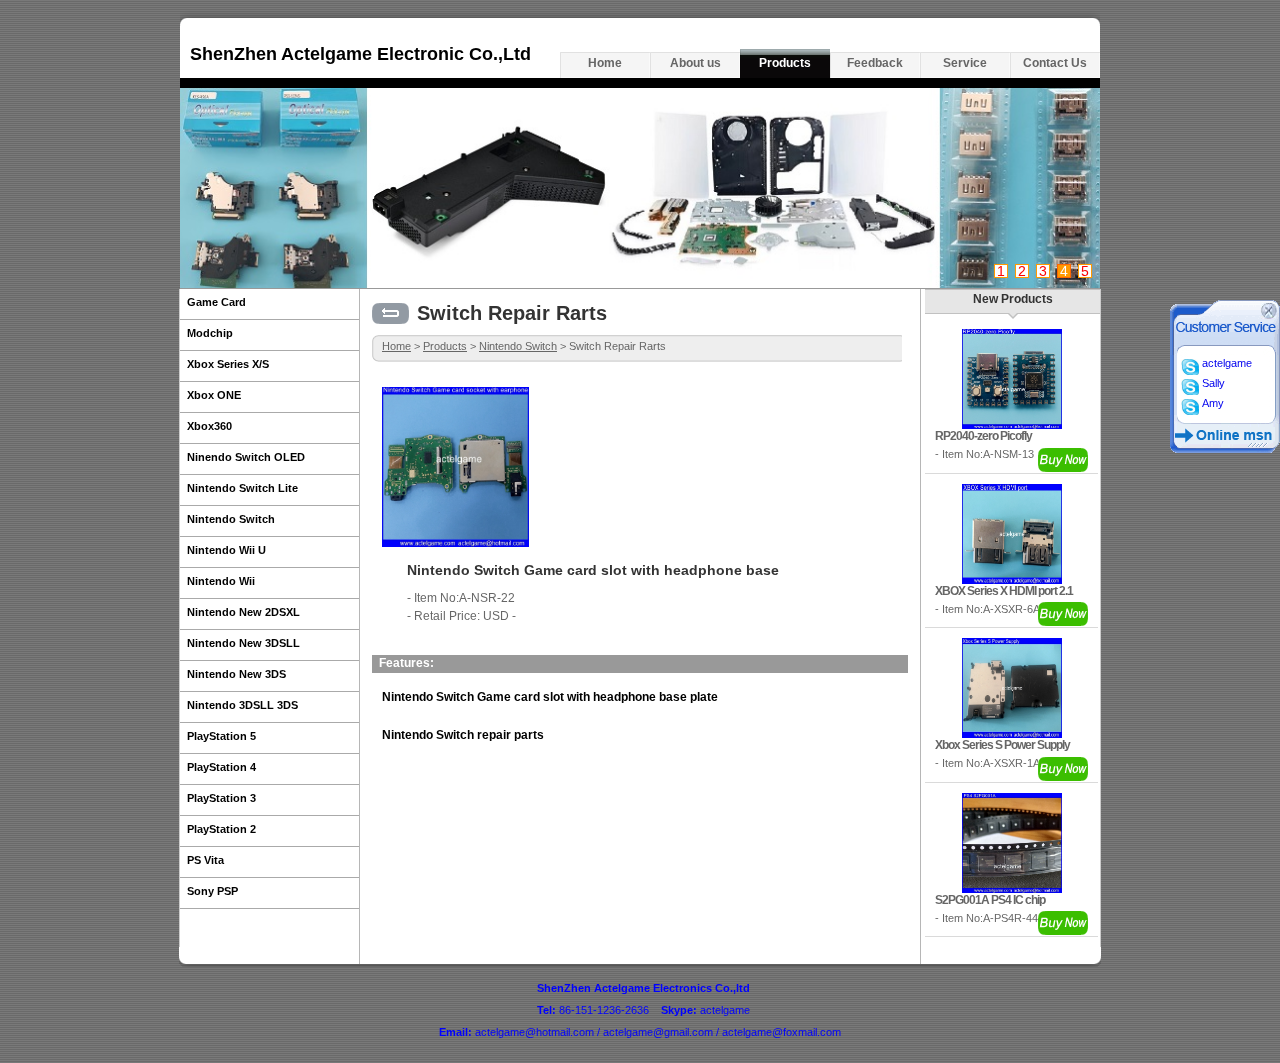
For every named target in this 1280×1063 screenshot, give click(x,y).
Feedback (875, 63)
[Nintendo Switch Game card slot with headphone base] (455, 543)
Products (785, 63)
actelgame (1225, 363)
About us (695, 63)
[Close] (1269, 315)
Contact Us (1055, 63)
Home (605, 63)
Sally (1212, 383)
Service (965, 63)
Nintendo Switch (518, 346)
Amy (1211, 403)
